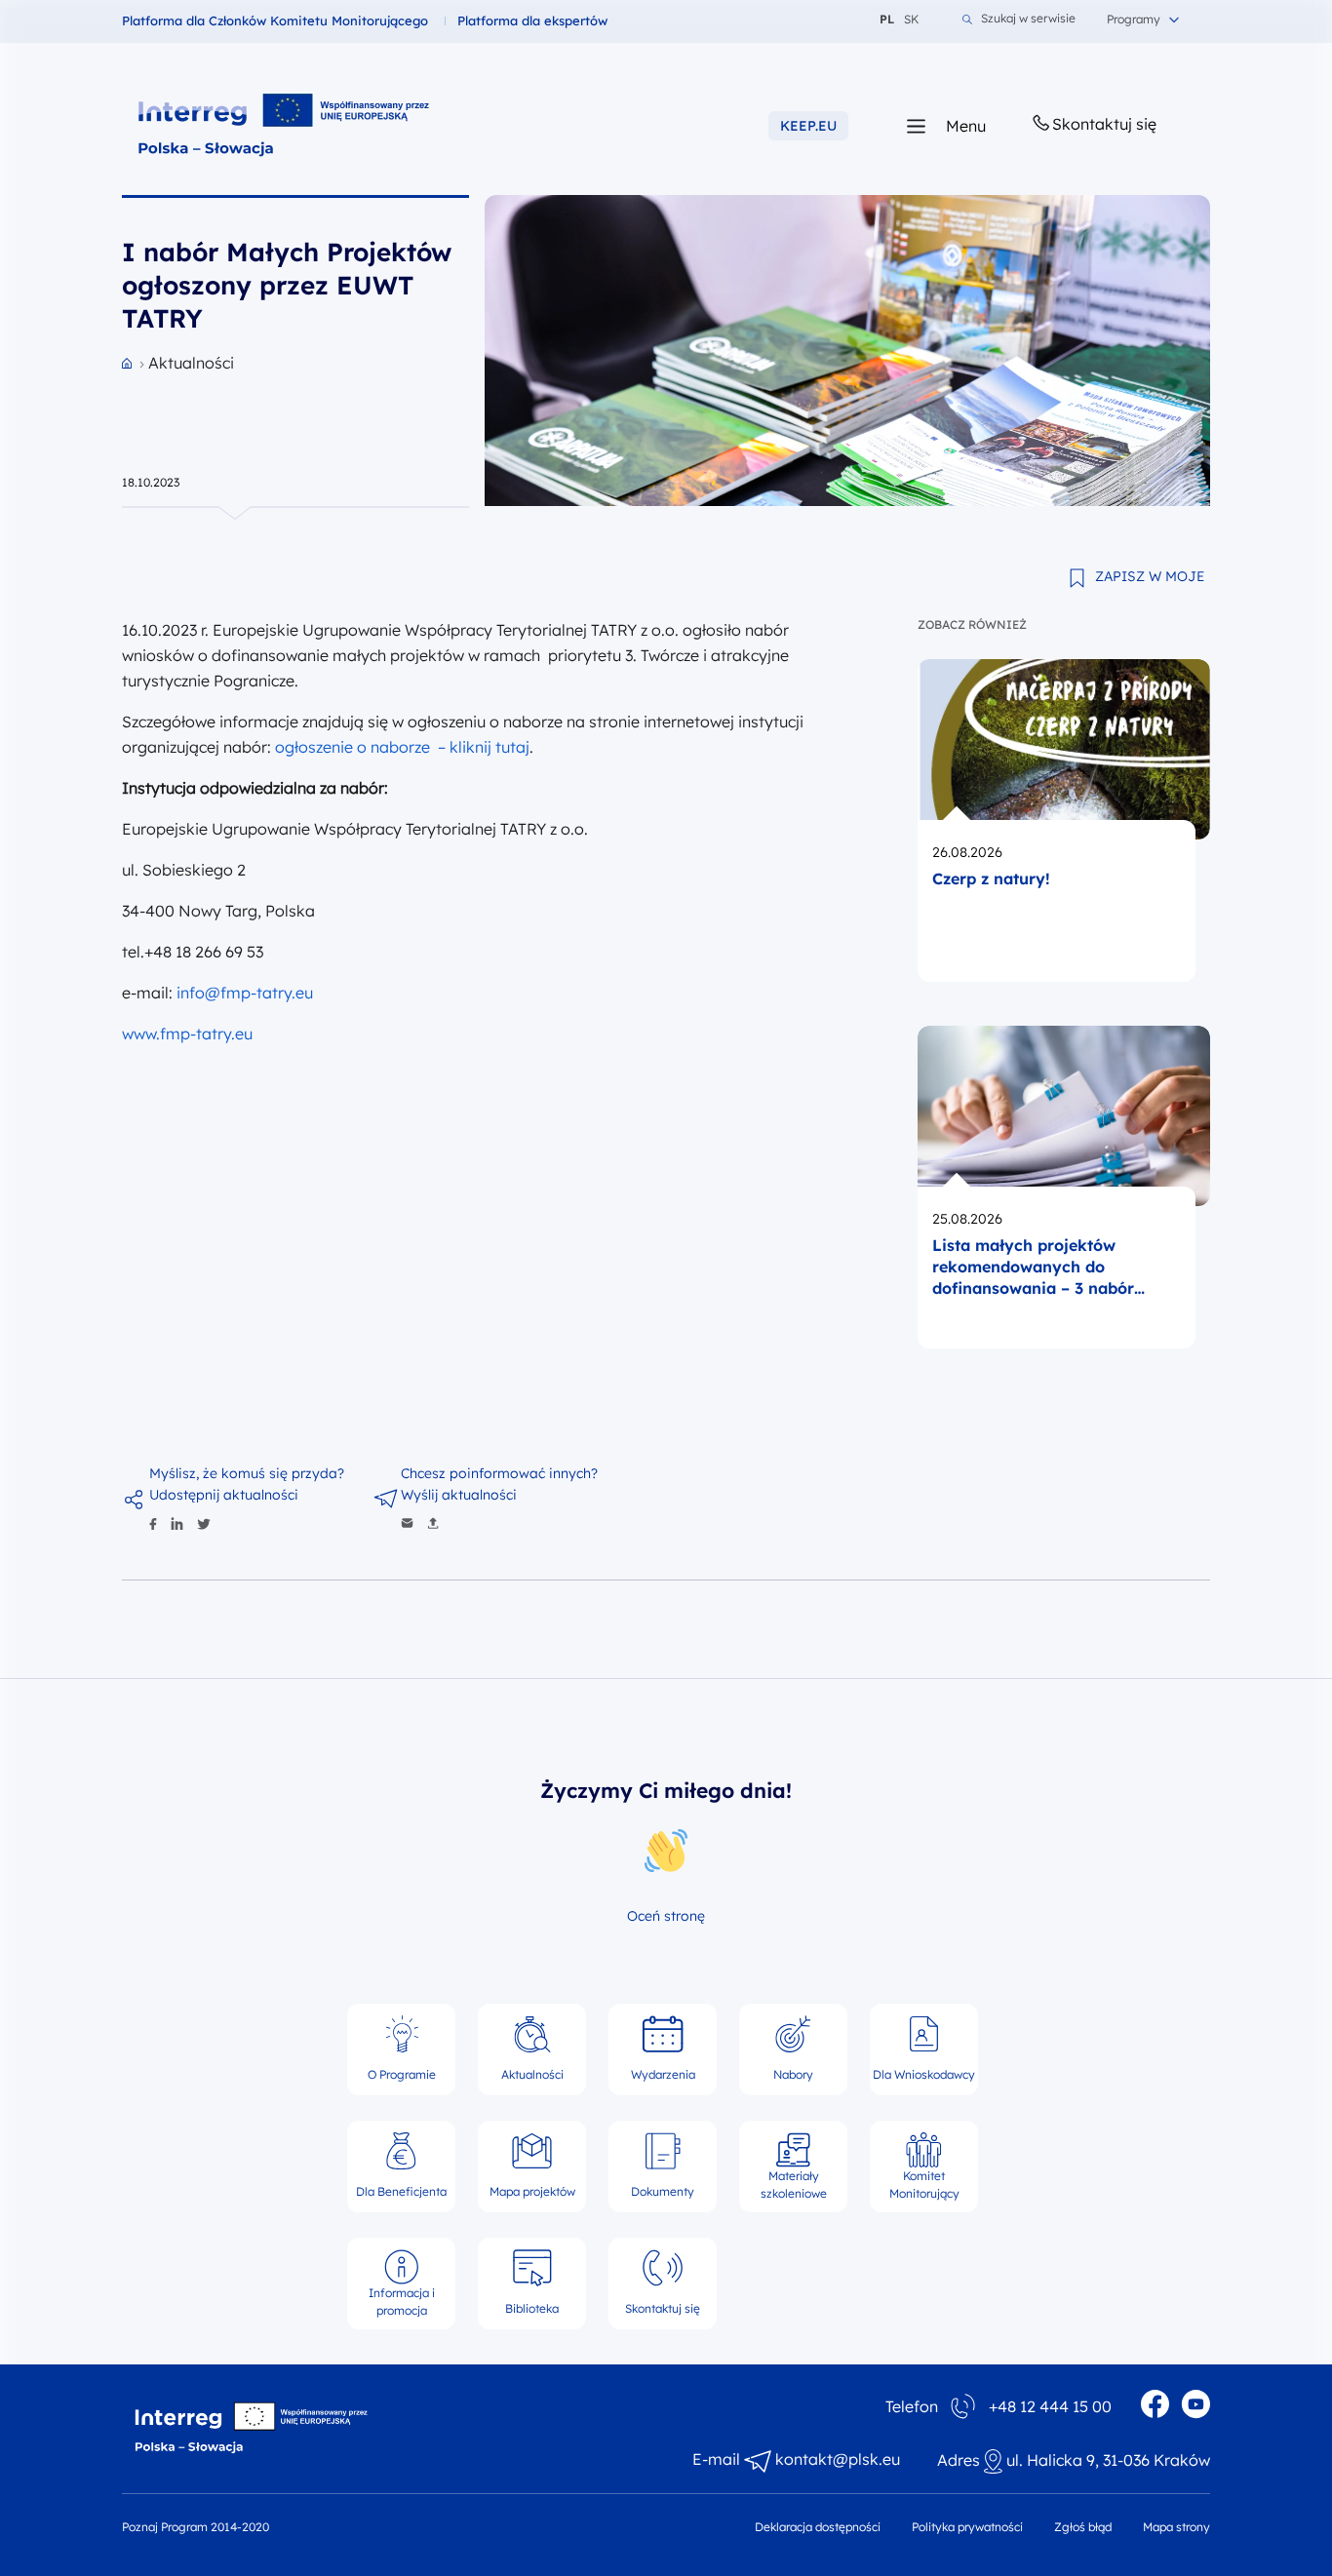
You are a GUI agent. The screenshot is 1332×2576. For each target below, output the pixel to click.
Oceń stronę (666, 1916)
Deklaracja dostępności (818, 2527)
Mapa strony (1176, 2527)
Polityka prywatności (967, 2527)
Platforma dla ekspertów (532, 20)
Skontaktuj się (1104, 124)
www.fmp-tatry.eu (187, 1034)
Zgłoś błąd (1083, 2527)
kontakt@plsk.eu (838, 2459)
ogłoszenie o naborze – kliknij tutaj (402, 747)
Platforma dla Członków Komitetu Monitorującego (275, 20)
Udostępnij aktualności (224, 1495)
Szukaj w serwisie (1028, 19)
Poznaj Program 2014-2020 (196, 2527)
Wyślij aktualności (459, 1495)
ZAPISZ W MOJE (1150, 576)
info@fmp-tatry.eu (245, 993)
